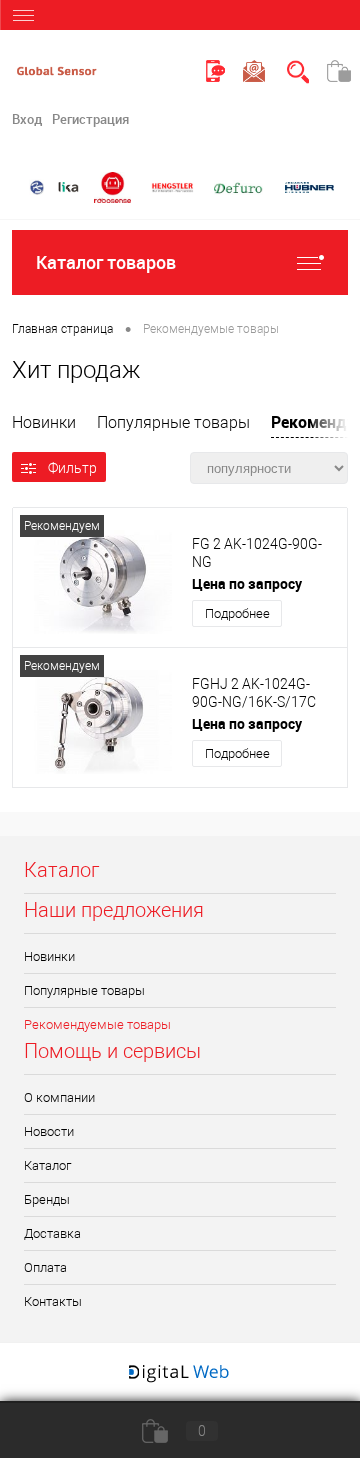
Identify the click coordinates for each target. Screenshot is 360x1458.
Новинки (44, 422)
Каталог (47, 1165)
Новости (49, 1131)
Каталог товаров (106, 262)
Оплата (45, 1267)
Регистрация (90, 119)
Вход (27, 119)
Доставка (52, 1233)
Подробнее (237, 613)
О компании (59, 1097)
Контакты (53, 1301)
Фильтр (72, 468)
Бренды (47, 1199)
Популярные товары (173, 422)
